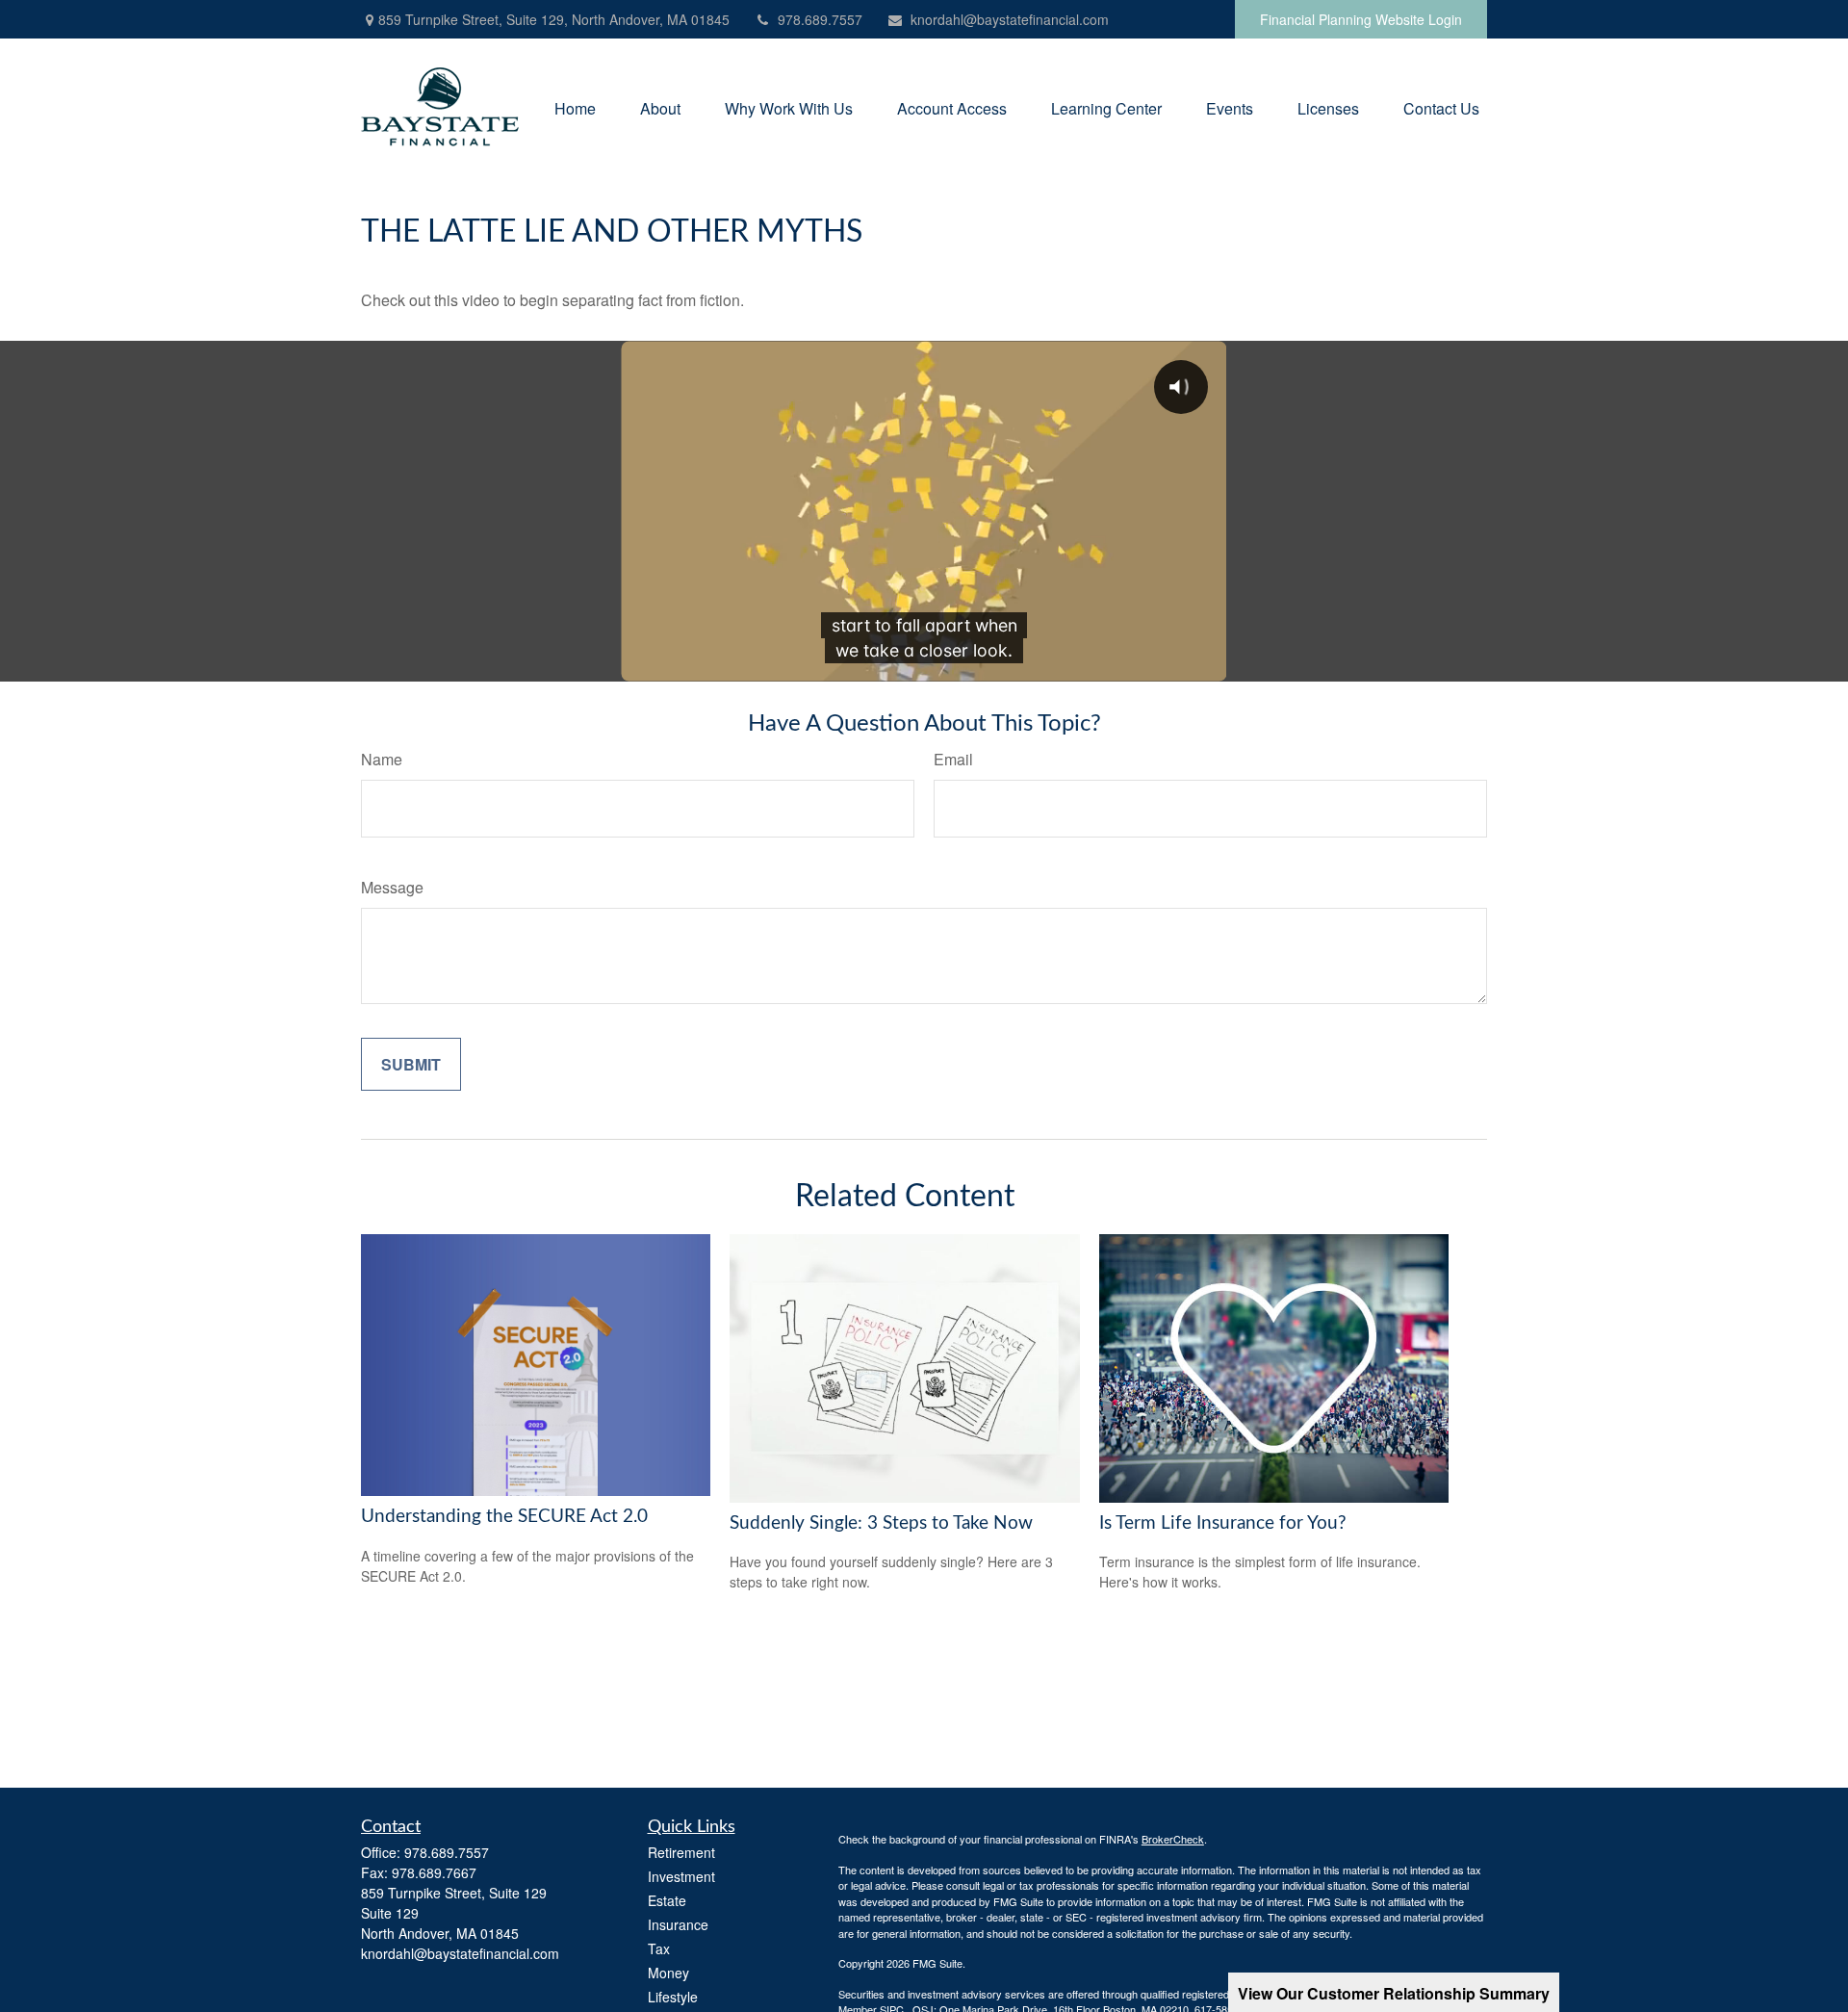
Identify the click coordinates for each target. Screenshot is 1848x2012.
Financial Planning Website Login (1361, 19)
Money (668, 1973)
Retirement (681, 1852)
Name (382, 759)
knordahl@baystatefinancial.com (1010, 19)
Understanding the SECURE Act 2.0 (504, 1517)
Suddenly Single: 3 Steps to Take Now (881, 1523)
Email (953, 759)
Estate (667, 1900)
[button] (575, 106)
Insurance (678, 1924)
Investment (681, 1876)
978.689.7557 (820, 19)
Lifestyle (673, 1997)
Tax (659, 1948)
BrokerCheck (1173, 1839)
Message (392, 887)
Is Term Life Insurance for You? (1223, 1523)
